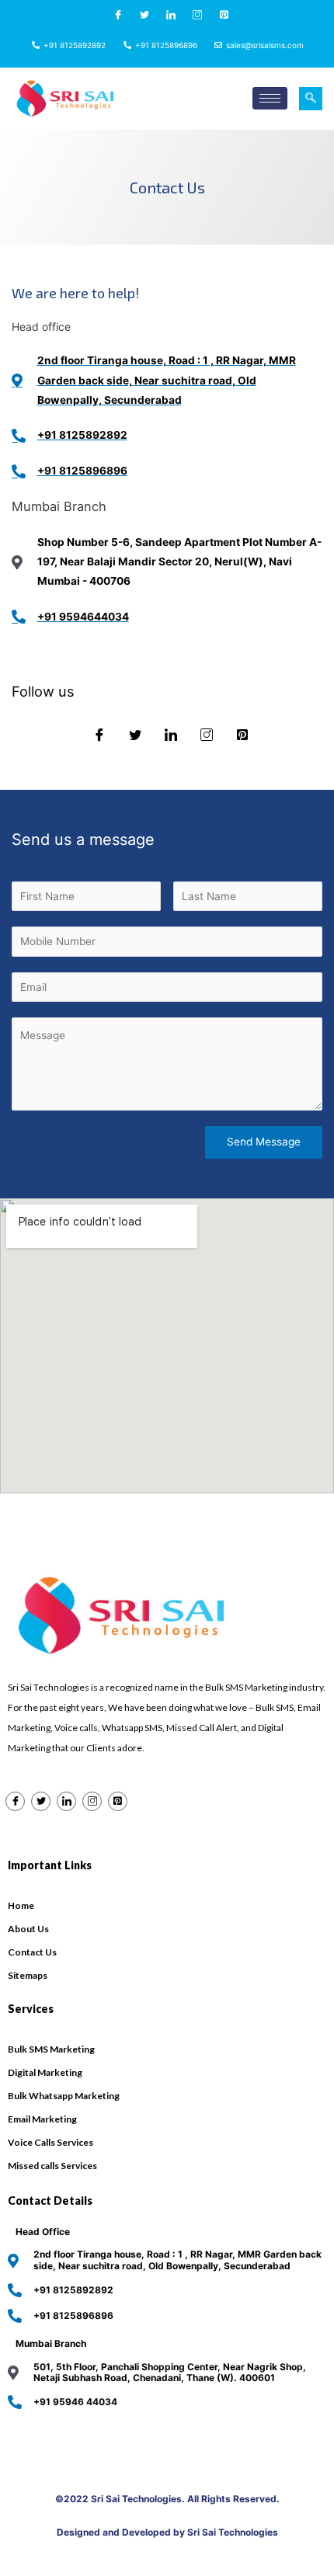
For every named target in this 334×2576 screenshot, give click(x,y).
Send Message (264, 1142)
